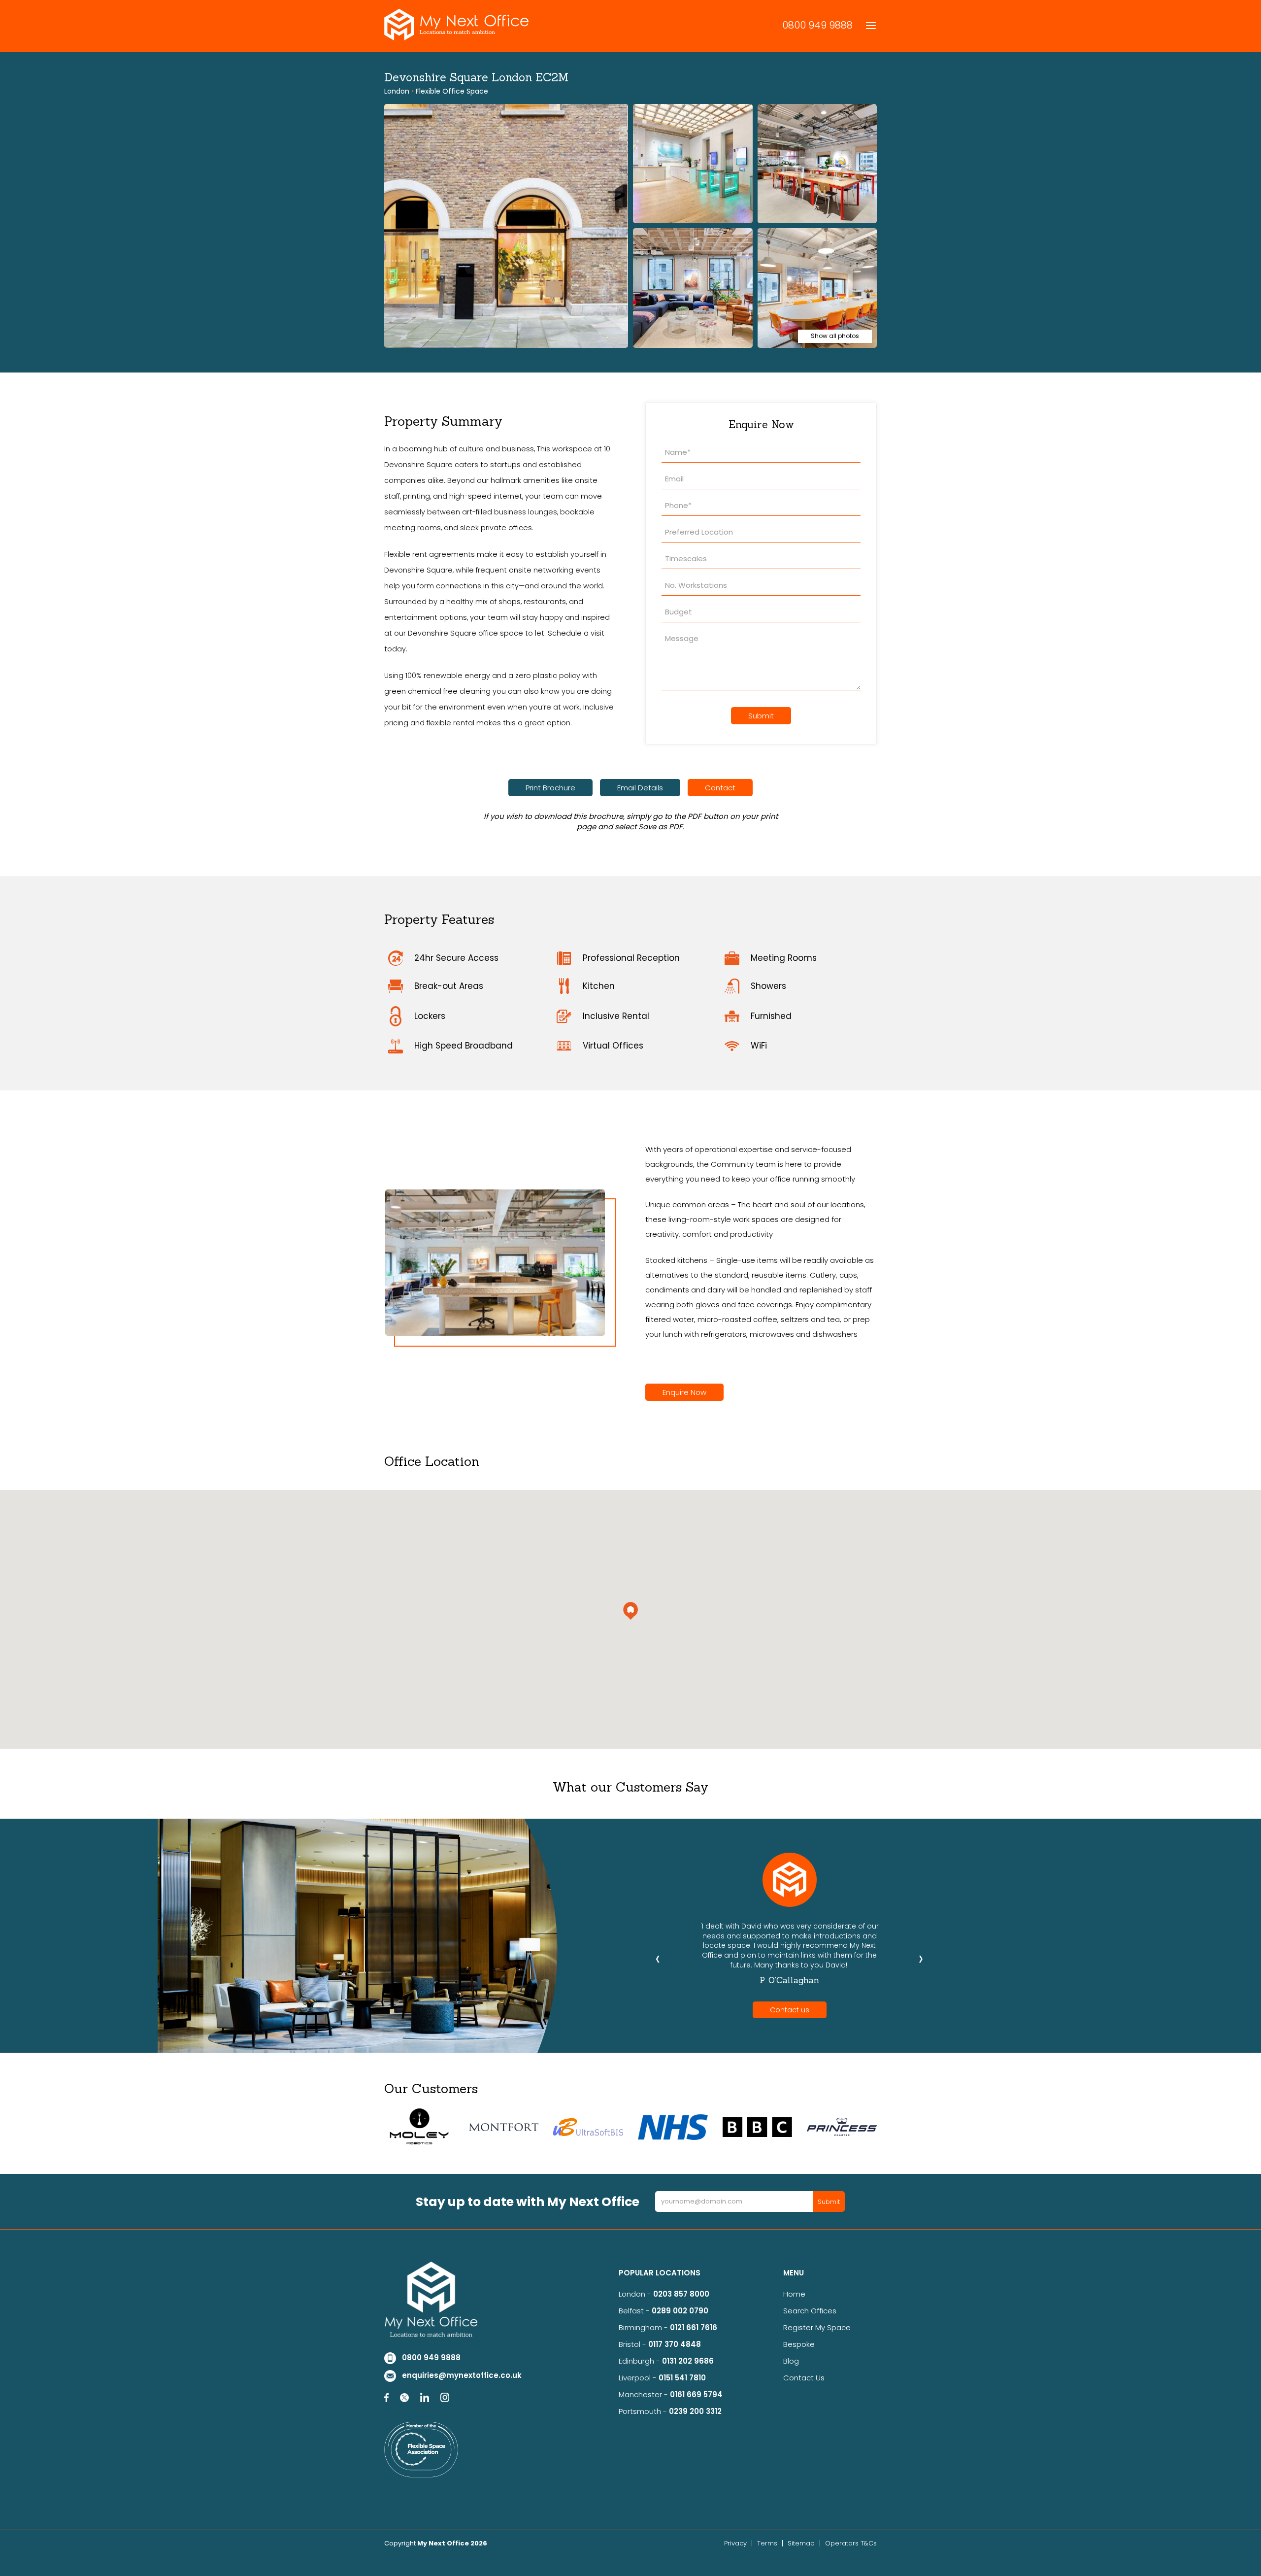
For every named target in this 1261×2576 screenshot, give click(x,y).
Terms (767, 2543)
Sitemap (801, 2543)
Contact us (790, 2010)
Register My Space (817, 2327)
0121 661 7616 (696, 2327)
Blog (791, 2361)
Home (794, 2294)
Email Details (640, 788)
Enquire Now (684, 1392)
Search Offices (810, 2311)
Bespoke (799, 2344)
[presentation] (658, 1958)
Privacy (735, 2543)
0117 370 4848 (675, 2344)
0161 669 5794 (696, 2394)
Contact (720, 788)
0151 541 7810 (682, 2378)
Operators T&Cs (851, 2543)
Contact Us (804, 2378)
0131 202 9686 (688, 2361)
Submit (761, 716)
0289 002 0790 (680, 2311)
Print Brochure (550, 788)
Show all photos (835, 336)
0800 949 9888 (817, 25)
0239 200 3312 (695, 2411)
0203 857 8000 (681, 2294)
